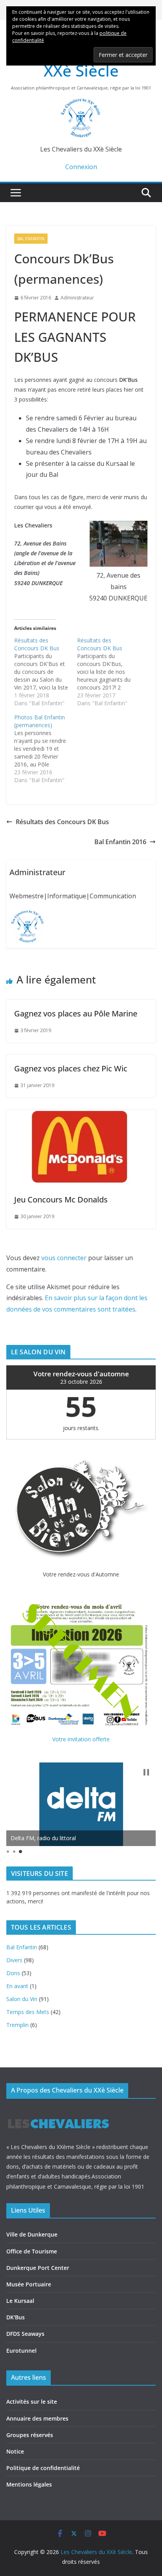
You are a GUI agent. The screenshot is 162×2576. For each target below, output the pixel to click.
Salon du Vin (22, 1999)
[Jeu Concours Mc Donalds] (81, 1115)
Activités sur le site (32, 2402)
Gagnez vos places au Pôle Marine (76, 1013)
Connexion (81, 167)
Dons (13, 1973)
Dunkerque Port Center (38, 2268)
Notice (15, 2451)
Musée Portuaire (29, 2284)
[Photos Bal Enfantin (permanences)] (46, 749)
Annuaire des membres (37, 2418)
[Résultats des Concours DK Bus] (46, 672)
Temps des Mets (28, 2012)
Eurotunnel (21, 2351)
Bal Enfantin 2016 (120, 842)
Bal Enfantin (31, 239)
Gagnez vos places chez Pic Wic (71, 1068)
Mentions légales (29, 2484)
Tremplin (17, 2025)
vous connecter (64, 1258)
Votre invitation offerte (81, 1739)
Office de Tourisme (32, 2251)
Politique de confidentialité (43, 2468)
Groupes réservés (30, 2435)
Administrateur (77, 298)
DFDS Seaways (25, 2334)
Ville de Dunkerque (32, 2234)
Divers (14, 1960)
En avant (17, 1986)
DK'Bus (16, 2317)
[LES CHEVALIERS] (58, 2112)
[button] (146, 1772)
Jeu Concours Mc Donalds (61, 1200)
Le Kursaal (20, 2301)
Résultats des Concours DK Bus (62, 822)
